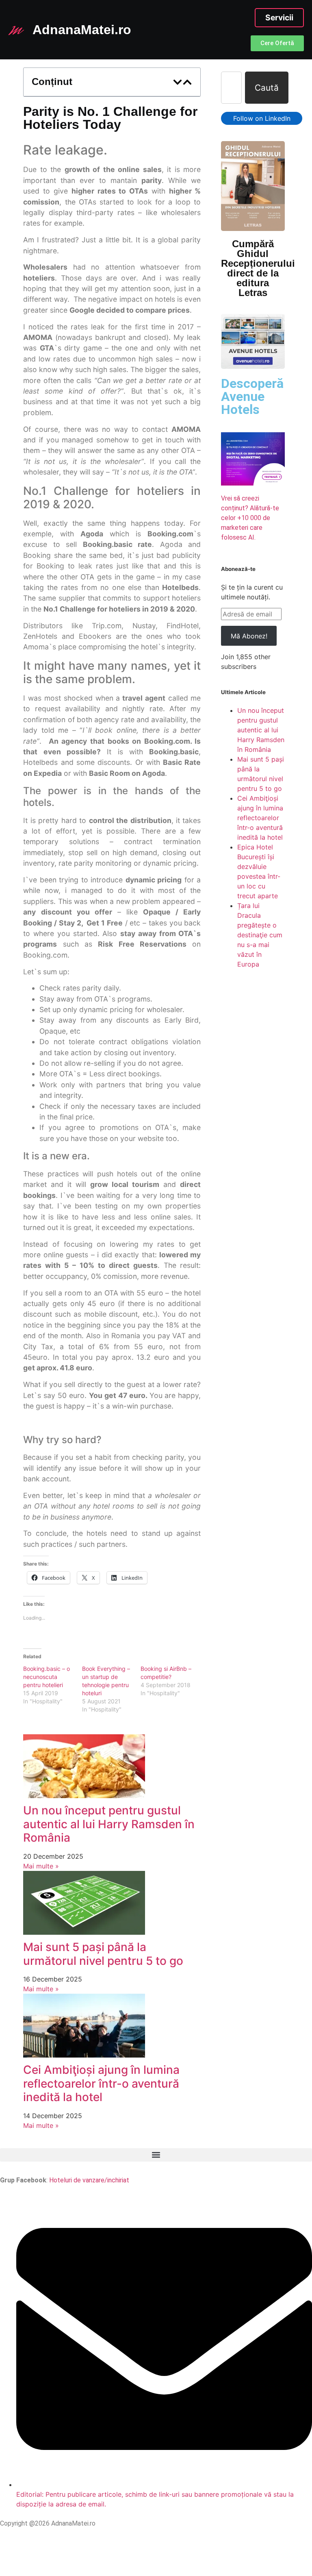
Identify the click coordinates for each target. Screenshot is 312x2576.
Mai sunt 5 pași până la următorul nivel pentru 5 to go (103, 1954)
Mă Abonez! (249, 636)
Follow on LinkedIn (262, 118)
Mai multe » (41, 1866)
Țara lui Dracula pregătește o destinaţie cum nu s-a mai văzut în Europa (260, 935)
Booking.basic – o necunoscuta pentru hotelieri (47, 1677)
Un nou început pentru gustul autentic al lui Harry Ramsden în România (109, 1824)
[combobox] (231, 88)
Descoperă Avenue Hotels (252, 396)
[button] (178, 82)
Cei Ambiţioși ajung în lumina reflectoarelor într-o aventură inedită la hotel (101, 2083)
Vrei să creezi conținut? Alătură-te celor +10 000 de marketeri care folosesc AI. (250, 518)
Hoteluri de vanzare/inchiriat (89, 2180)
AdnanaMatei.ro (82, 30)
